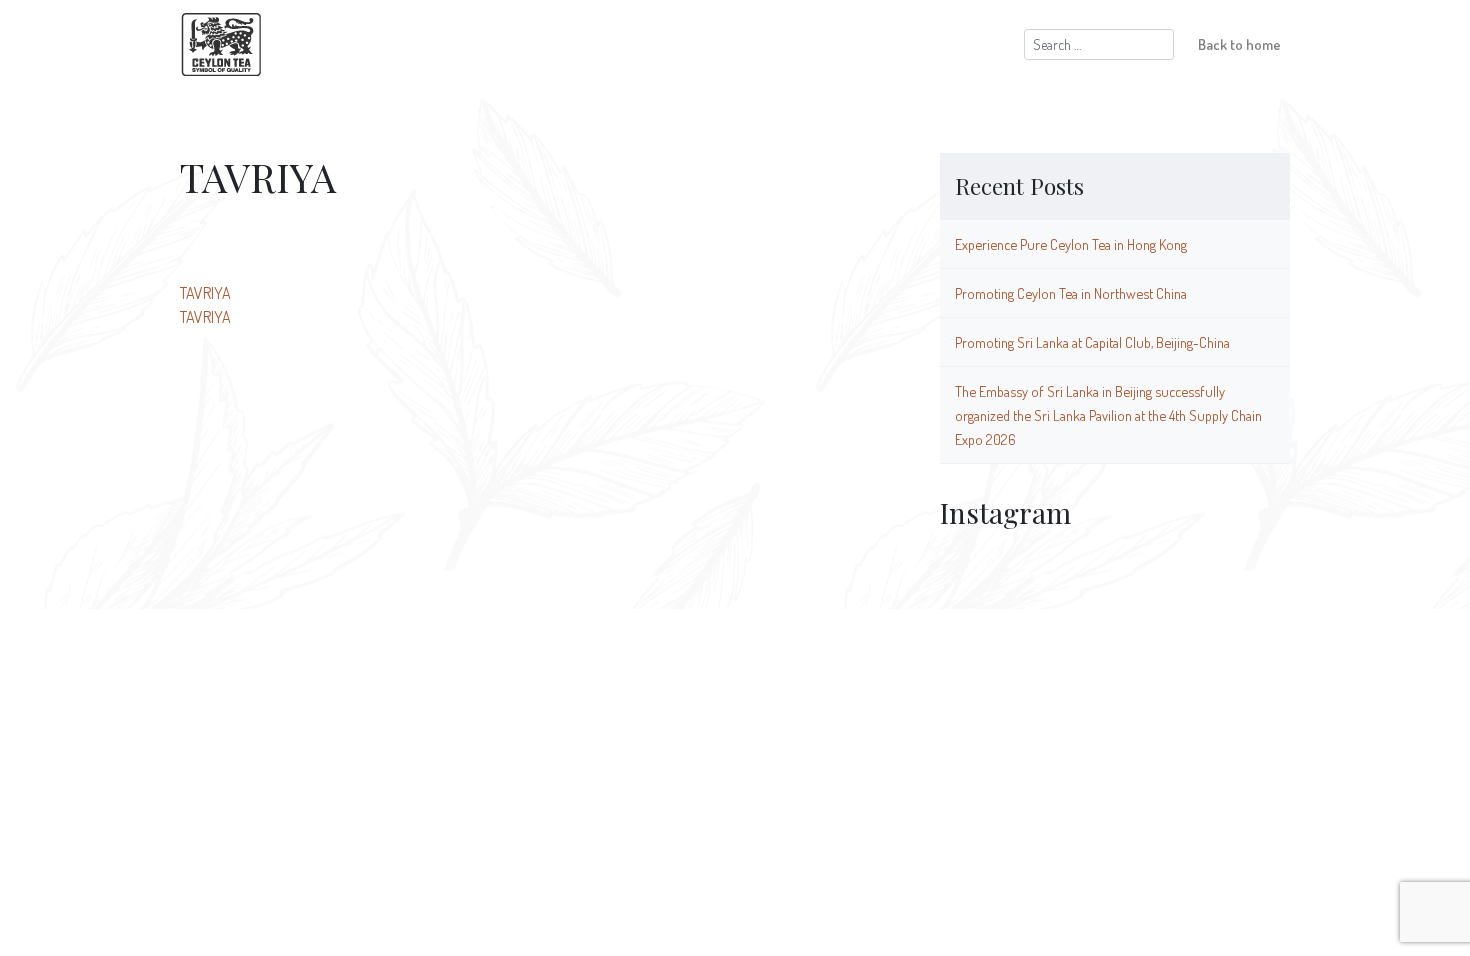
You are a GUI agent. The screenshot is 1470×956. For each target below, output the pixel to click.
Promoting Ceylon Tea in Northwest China (1071, 293)
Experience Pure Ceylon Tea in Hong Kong (1071, 244)
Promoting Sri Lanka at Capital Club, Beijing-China (1092, 342)
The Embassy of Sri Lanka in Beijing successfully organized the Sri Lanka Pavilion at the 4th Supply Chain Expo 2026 (1108, 415)
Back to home (1239, 44)
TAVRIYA (205, 293)
